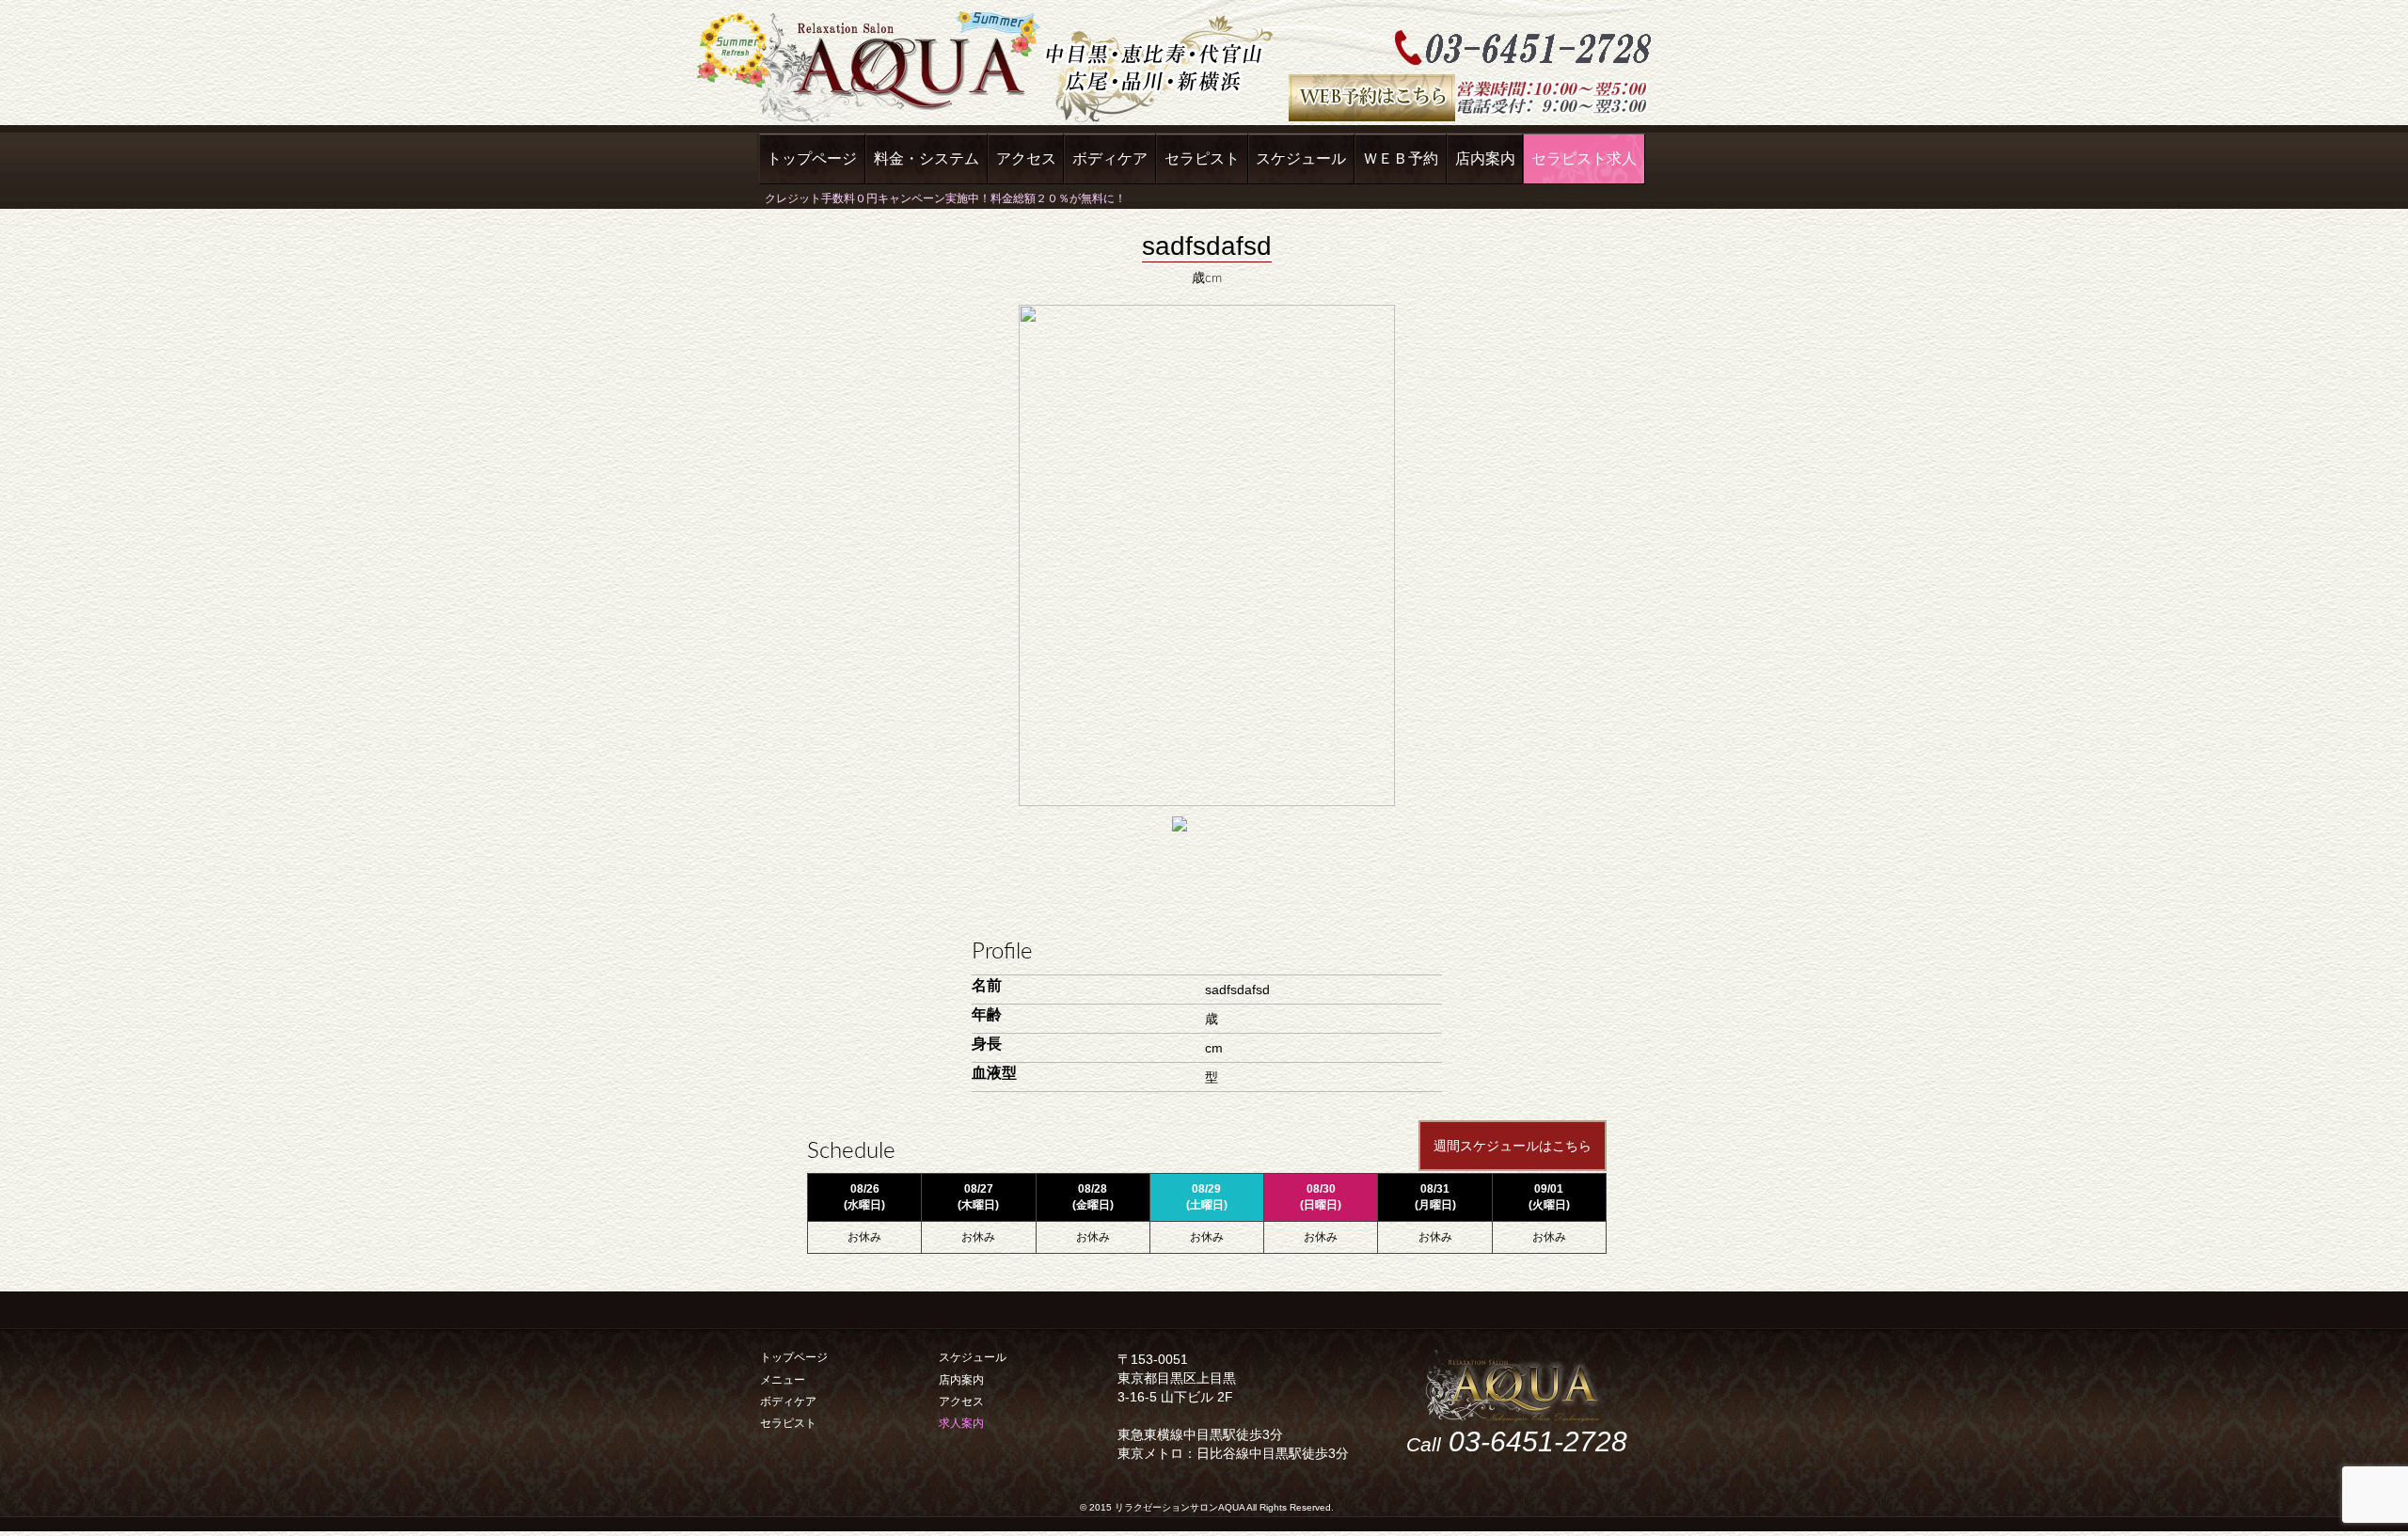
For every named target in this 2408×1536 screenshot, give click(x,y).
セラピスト (1202, 158)
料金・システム (927, 158)
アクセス (1026, 158)
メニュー (783, 1380)
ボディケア (1110, 158)
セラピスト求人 (1584, 158)
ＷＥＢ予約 (1401, 158)
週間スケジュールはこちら (1513, 1146)
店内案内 (1485, 158)
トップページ (812, 158)
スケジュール (1301, 158)
